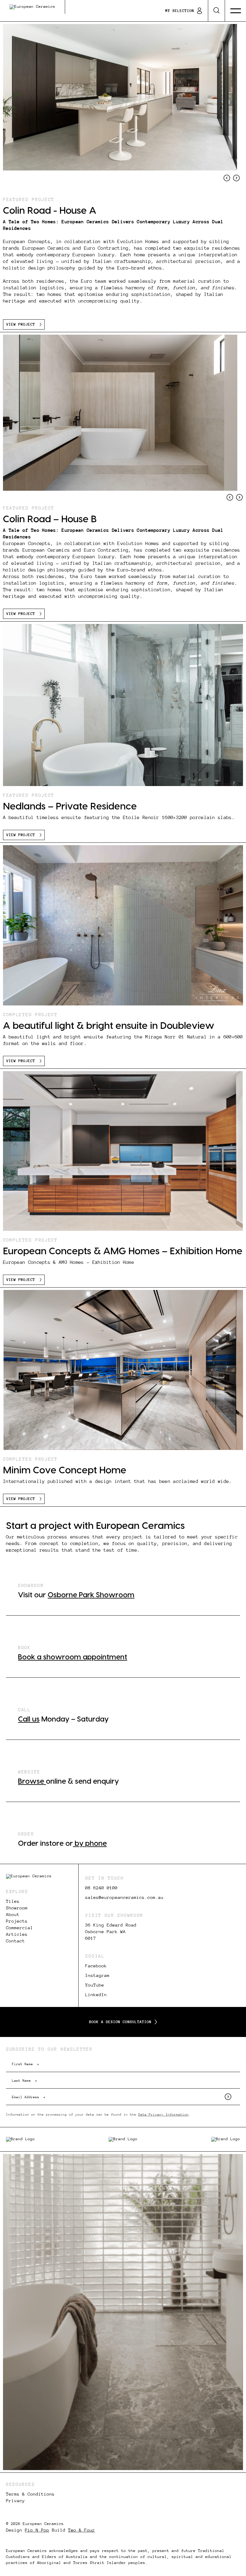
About (13, 1915)
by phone (90, 1844)
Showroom (17, 1908)
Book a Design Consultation (120, 2022)
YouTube (95, 1985)
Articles (17, 1934)
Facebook (96, 1966)
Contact (15, 1941)
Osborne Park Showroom (91, 1595)
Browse (32, 1782)
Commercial (19, 1928)
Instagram (97, 1975)
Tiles (13, 1901)
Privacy (15, 2501)
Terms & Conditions (30, 2494)
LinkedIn (96, 1995)
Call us (29, 1719)
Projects (17, 1921)
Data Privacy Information (163, 2114)
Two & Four (82, 2530)
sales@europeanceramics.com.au (124, 1897)
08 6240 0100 (101, 1888)
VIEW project (21, 324)
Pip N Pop (37, 2530)
